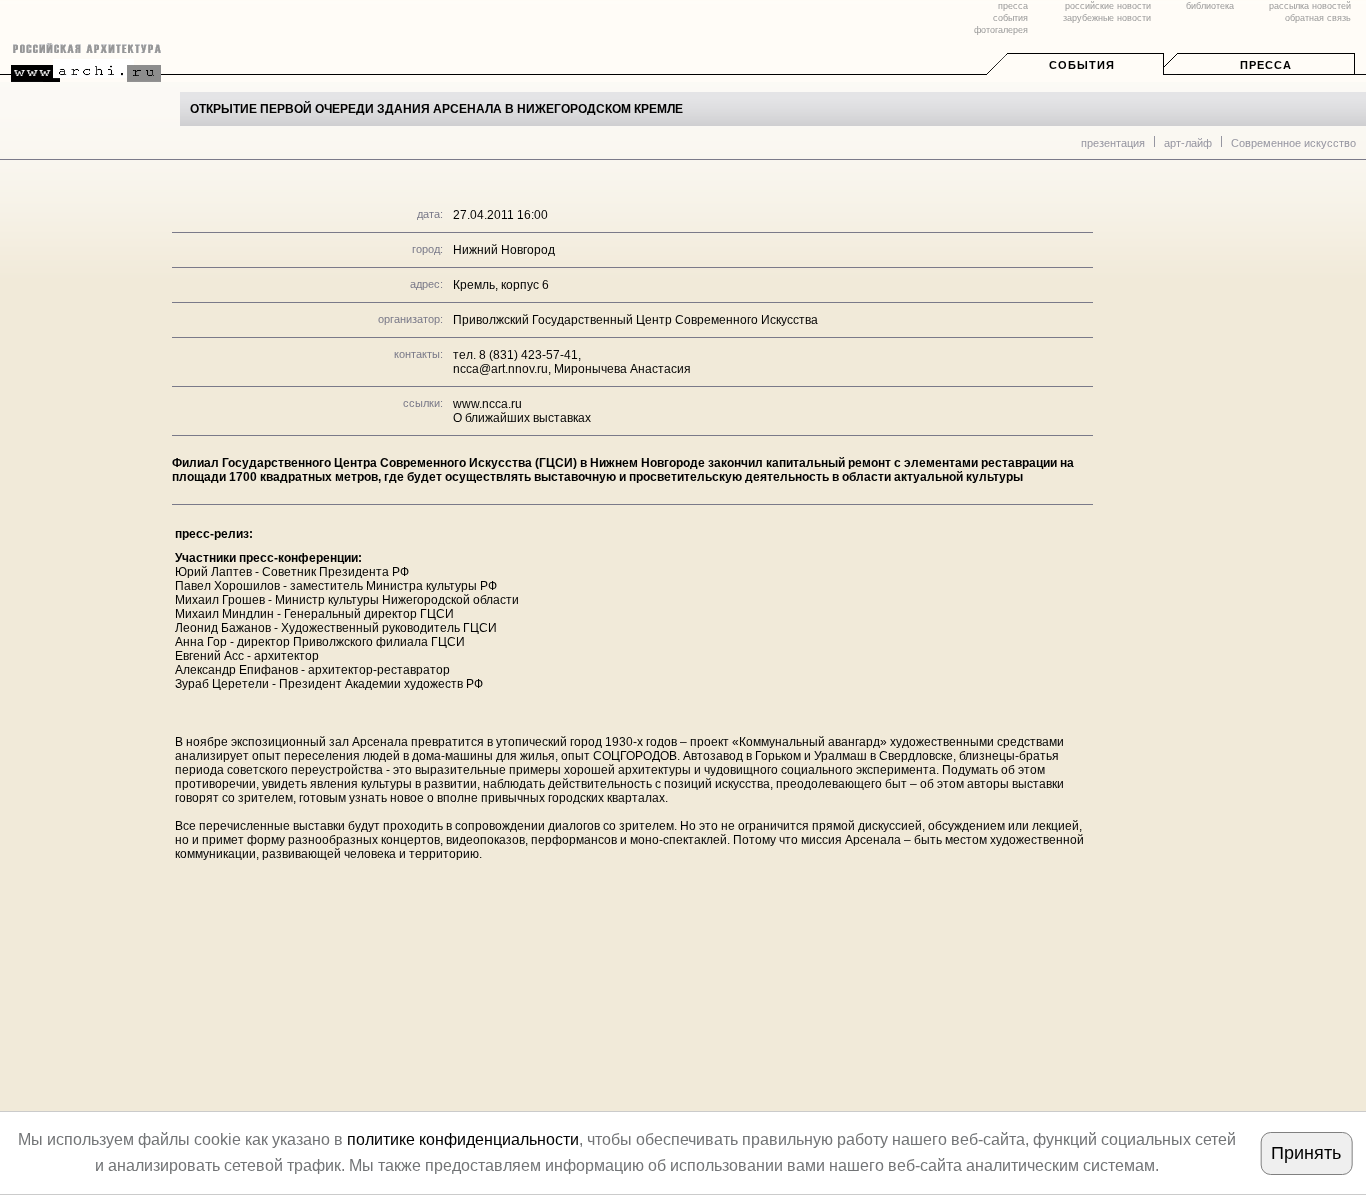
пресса (1013, 6)
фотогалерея (1001, 30)
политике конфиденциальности (463, 1139)
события (1010, 18)
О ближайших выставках (522, 418)
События (1082, 65)
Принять (1306, 1153)
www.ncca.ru (487, 404)
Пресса (1266, 65)
